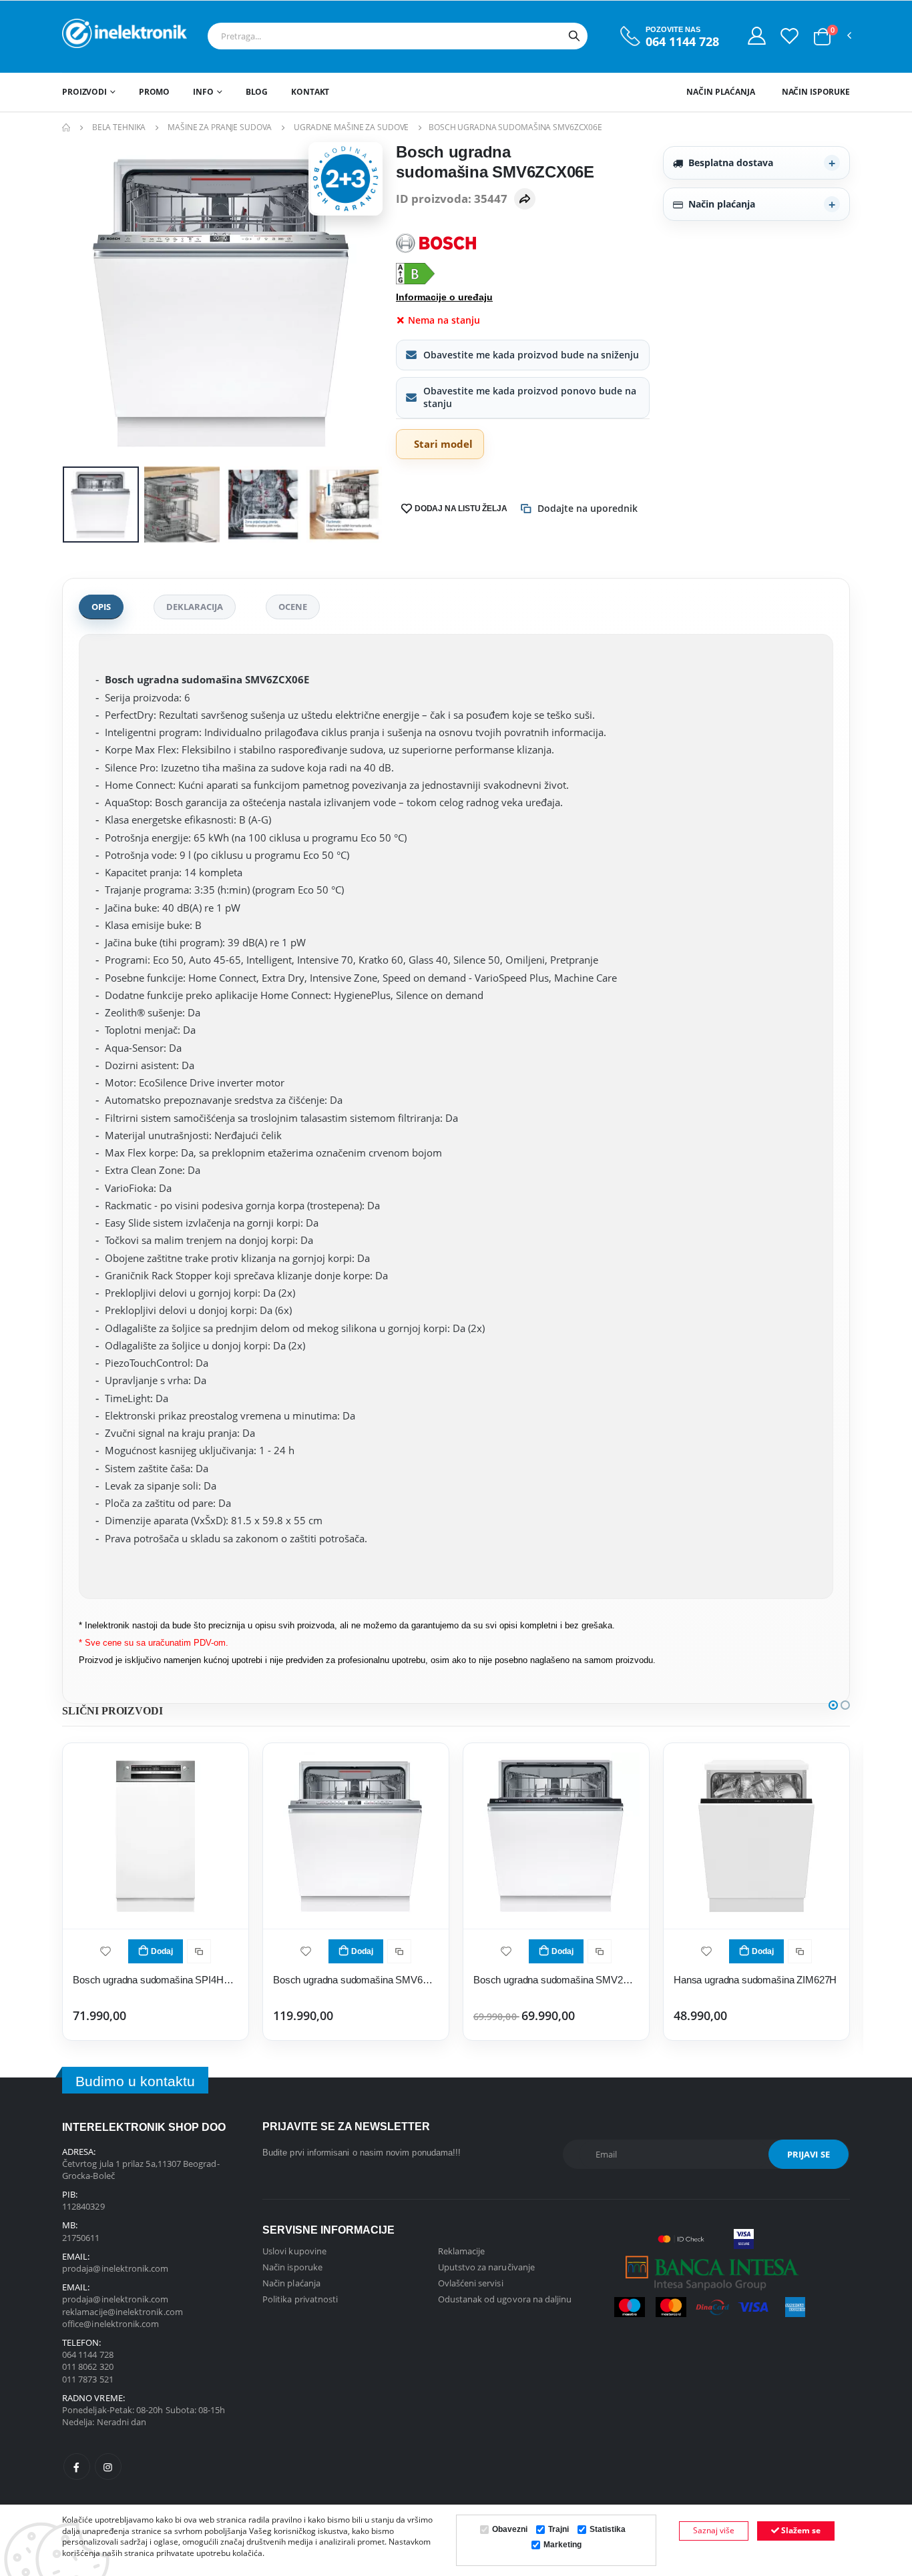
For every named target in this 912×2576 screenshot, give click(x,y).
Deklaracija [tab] (195, 607)
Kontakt (310, 92)
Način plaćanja (720, 92)
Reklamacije (462, 2251)
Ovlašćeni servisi (471, 2283)
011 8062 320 (88, 2366)
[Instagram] (108, 2467)
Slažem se (800, 2530)
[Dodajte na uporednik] (199, 1951)
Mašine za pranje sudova (220, 127)
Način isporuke (816, 92)
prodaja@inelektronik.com (116, 2268)
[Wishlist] (789, 35)
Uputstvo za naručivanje (487, 2267)
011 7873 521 (88, 2379)
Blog (257, 92)
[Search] (574, 36)
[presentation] (83, 302)
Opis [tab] (101, 607)
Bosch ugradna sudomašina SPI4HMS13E (156, 1980)
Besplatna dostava (731, 163)
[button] (822, 37)
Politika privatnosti (300, 2299)
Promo (154, 92)
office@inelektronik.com (111, 2324)
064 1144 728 (682, 42)
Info (203, 92)
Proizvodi (84, 92)
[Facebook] (77, 2467)
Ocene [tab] (293, 607)
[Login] (757, 35)
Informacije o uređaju (444, 297)
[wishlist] (105, 1950)
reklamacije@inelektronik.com (123, 2312)
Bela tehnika (119, 127)
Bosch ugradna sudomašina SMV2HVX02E (556, 1980)
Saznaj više (714, 2530)
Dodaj (162, 1951)
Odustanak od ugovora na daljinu (505, 2299)
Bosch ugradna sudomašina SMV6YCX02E (356, 1980)
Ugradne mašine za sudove (351, 127)
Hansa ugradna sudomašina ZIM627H (755, 1980)
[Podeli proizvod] (525, 199)
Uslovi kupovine (294, 2251)
